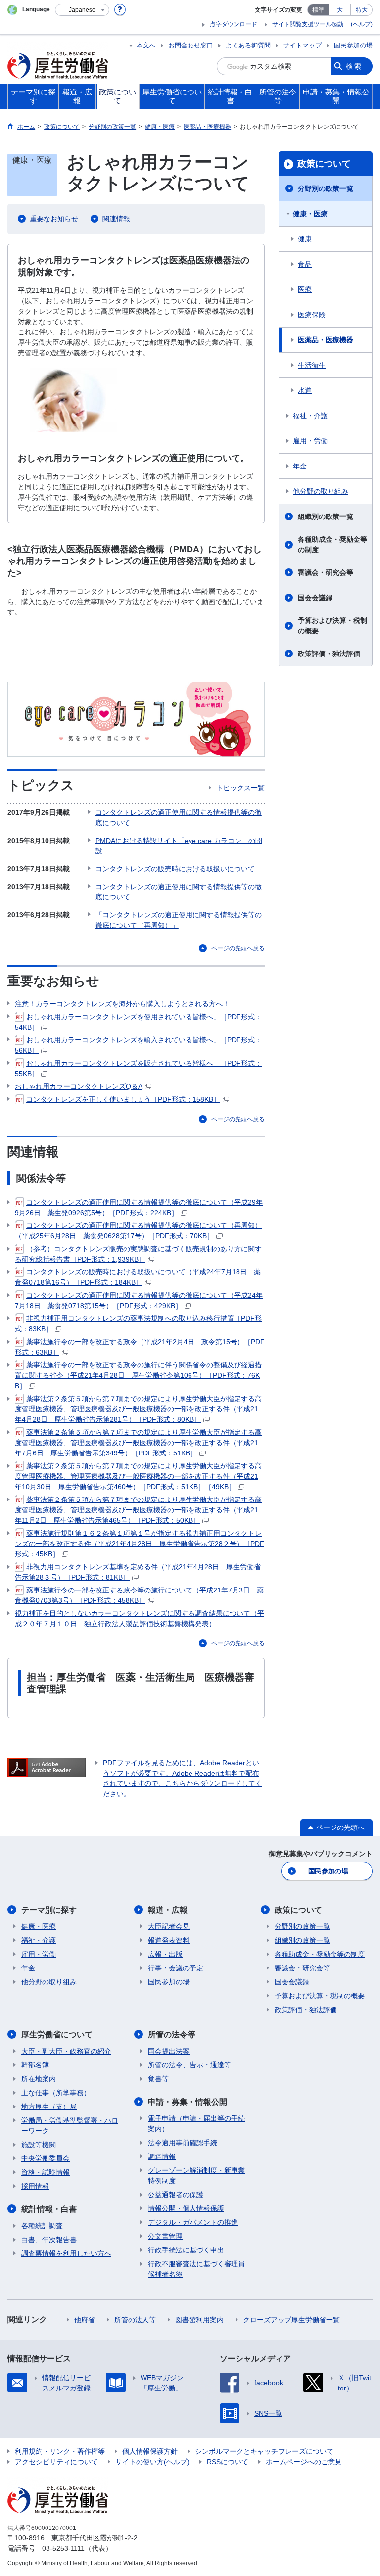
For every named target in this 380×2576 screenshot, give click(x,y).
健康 (305, 239)
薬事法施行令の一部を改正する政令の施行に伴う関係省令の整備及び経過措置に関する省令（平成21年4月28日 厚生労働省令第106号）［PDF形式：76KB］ (138, 1375)
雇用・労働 (310, 441)
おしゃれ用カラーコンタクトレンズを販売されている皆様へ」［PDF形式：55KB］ (138, 1068)
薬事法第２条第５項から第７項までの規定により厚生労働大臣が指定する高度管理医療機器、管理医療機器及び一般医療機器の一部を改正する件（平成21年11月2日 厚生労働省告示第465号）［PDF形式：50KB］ (138, 1510)
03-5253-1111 (63, 2548)
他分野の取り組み (321, 491)
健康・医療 (310, 214)
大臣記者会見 (169, 1926)
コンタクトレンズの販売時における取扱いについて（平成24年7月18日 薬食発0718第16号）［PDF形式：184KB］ (138, 1277)
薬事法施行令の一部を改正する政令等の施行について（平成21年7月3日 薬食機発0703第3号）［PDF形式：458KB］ (139, 1595)
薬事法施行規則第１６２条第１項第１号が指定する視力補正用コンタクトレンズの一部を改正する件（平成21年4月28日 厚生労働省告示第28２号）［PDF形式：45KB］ (140, 1544)
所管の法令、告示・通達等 (190, 2065)
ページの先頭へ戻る (238, 948)
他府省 (85, 2320)
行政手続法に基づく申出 (186, 2250)
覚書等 (158, 2079)
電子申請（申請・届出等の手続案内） (196, 2124)
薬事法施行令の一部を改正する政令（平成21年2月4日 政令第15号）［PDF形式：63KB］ (140, 1347)
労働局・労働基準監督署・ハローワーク (70, 2126)
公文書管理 (165, 2236)
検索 (354, 66)
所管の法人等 (135, 2320)
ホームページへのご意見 (304, 2462)
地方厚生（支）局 (49, 2107)
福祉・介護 (310, 416)
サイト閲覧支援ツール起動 (308, 24)
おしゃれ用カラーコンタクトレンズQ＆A (79, 1086)
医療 (305, 289)
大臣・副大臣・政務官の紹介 (66, 2051)
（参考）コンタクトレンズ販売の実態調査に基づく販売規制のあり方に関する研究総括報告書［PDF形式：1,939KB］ (138, 1254)
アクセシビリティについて (56, 2462)
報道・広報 (168, 1910)
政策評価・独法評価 (329, 654)
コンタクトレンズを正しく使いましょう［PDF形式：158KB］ (123, 1099)
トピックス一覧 (240, 788)
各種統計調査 (42, 2226)
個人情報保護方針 (150, 2451)
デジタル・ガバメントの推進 (193, 2222)
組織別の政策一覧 (326, 516)
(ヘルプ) (362, 24)
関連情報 (116, 219)
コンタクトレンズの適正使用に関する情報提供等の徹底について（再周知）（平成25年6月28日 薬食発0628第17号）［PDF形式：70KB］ (138, 1231)
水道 (305, 390)
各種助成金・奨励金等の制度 (332, 544)
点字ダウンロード (234, 24)
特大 (362, 10)
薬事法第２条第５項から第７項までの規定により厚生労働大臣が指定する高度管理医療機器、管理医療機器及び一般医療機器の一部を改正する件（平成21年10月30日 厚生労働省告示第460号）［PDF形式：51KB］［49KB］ (138, 1476)
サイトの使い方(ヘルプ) (152, 2462)
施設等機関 (39, 2145)
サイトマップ (302, 45)
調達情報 (162, 2156)
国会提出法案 (169, 2051)
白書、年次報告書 (49, 2240)
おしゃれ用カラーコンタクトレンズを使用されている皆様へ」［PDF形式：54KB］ (138, 1022)
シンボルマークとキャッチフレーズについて (264, 2451)
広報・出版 (165, 1954)
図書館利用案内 (199, 2320)
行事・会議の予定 (176, 1968)
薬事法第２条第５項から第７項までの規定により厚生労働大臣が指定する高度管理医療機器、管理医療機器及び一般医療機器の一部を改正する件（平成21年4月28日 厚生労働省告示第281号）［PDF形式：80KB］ (138, 1409)
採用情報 (35, 2186)
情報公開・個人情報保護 (186, 2208)
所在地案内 (39, 2079)
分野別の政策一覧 (326, 188)
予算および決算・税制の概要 (332, 626)
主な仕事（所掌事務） (56, 2093)
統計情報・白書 (49, 2209)
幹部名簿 (35, 2065)
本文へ (146, 45)
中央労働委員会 (46, 2158)
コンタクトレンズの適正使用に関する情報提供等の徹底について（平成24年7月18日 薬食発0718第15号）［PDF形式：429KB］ (139, 1300)
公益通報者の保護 (176, 2195)
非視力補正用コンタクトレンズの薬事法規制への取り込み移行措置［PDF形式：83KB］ (138, 1324)
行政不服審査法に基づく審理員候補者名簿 (196, 2269)
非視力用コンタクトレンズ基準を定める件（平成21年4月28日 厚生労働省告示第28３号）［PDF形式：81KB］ (138, 1572)
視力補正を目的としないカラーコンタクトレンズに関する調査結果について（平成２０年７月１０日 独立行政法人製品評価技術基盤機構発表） (140, 1618)
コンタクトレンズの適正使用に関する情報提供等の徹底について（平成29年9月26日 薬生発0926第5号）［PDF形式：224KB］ (139, 1207)
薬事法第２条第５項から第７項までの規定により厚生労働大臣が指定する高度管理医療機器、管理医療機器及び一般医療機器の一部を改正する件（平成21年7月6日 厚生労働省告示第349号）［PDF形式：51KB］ (138, 1443)
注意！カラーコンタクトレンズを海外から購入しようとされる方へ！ (122, 1004)
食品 (305, 264)
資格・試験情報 (46, 2172)
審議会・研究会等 (326, 572)
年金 (300, 466)
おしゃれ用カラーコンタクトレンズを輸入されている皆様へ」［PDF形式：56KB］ (138, 1045)
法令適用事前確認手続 (183, 2143)
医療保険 (312, 315)
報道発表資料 (169, 1940)
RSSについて (228, 2462)
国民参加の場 (353, 45)
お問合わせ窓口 (191, 45)
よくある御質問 (248, 45)
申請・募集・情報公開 (188, 2102)
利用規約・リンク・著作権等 (60, 2451)
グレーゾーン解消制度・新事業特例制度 (196, 2176)
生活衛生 (312, 365)
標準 (318, 10)
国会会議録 (315, 598)
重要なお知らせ (54, 219)
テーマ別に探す (49, 1910)
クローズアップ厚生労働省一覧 (291, 2320)
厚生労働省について (57, 2035)
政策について (324, 164)
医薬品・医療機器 (326, 340)
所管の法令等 (172, 2035)
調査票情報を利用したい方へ (66, 2253)
